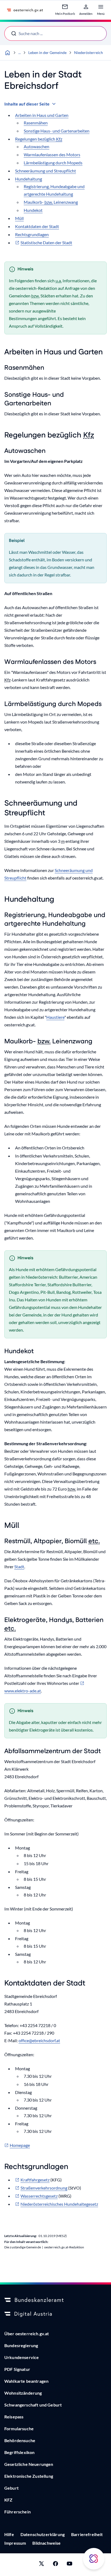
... (20, 52)
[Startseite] (8, 53)
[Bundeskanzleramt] (55, 2300)
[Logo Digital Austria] (55, 2314)
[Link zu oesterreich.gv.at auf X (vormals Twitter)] (41, 2565)
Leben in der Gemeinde (47, 52)
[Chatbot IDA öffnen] (94, 2559)
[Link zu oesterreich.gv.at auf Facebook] (55, 2565)
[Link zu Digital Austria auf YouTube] (70, 2565)
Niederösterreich (89, 52)
